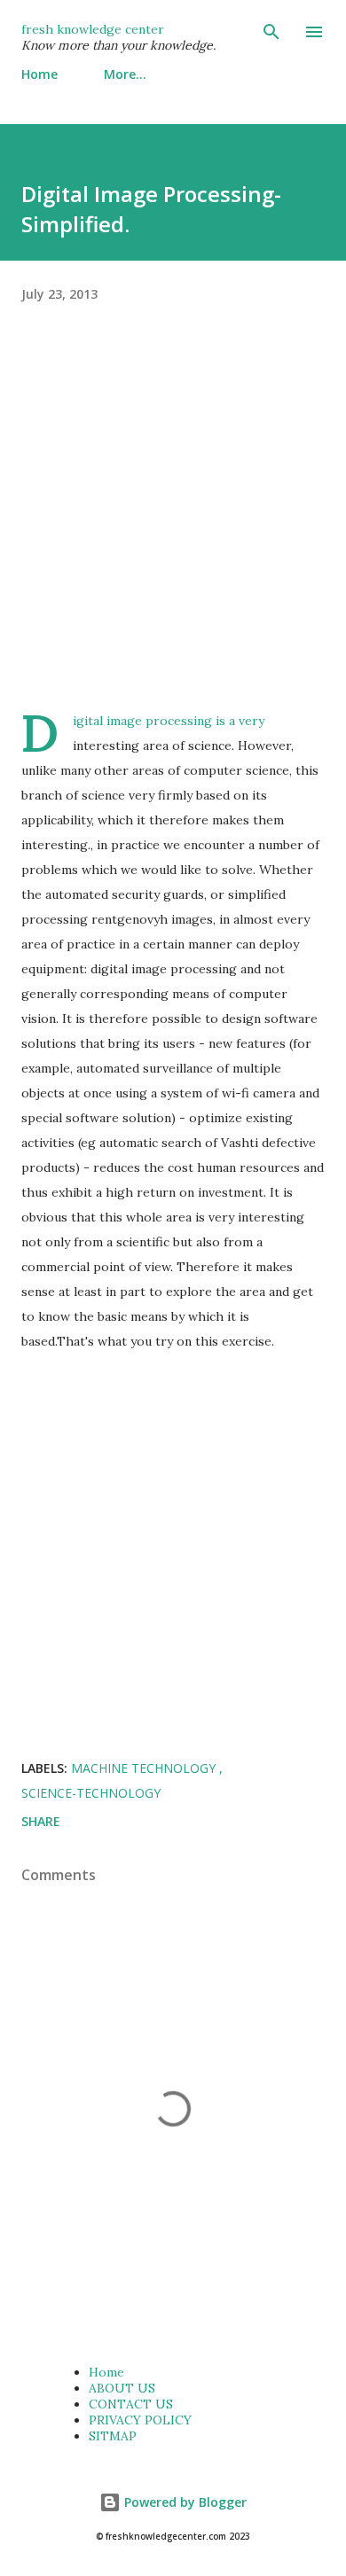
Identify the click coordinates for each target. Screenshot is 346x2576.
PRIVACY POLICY (140, 2420)
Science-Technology (91, 1793)
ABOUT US (122, 2388)
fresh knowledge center (93, 29)
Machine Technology (145, 1768)
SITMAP (113, 2436)
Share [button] (41, 1821)
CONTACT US (131, 2404)
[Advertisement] (173, 535)
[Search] (271, 32)
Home (39, 74)
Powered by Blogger (184, 2502)
